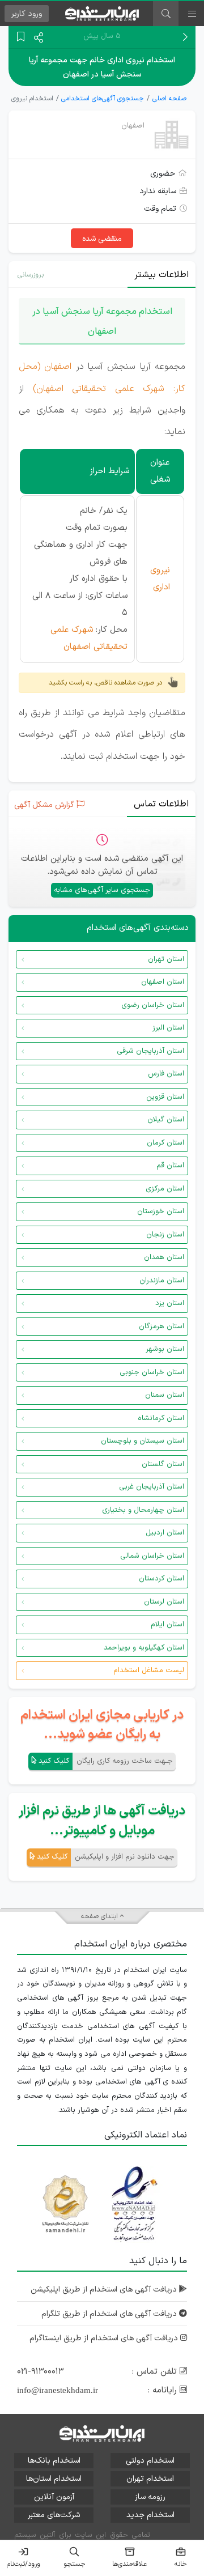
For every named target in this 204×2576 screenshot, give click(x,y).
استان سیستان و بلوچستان (143, 1441)
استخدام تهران (150, 2479)
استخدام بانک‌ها (54, 2461)
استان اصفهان (163, 982)
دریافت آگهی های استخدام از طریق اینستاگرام (105, 2338)
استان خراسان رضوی (153, 1005)
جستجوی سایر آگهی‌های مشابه (102, 890)
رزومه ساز (150, 2497)
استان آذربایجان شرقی (150, 1051)
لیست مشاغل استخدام (149, 1670)
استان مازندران (162, 1281)
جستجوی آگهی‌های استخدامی (103, 99)
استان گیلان (166, 1120)
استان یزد (170, 1303)
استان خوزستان (161, 1212)
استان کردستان (161, 1579)
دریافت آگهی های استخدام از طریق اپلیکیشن (105, 2290)
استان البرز (168, 1028)
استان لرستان (164, 1602)
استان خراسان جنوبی (152, 1372)
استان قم (170, 1166)
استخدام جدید (150, 2515)
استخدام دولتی (150, 2461)
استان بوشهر (165, 1349)
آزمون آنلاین (54, 2497)
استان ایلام (167, 1625)
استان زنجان (165, 1235)
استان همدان (164, 1257)
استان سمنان (165, 1395)
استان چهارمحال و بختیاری (143, 1510)
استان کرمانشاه (161, 1418)
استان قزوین (165, 1097)
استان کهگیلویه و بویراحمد (144, 1648)
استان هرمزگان (161, 1327)
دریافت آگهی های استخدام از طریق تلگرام (110, 2314)
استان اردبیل (165, 1533)
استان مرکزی (165, 1189)
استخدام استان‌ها (54, 2479)
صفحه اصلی (169, 99)
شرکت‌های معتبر (54, 2515)
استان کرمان (165, 1143)
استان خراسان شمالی (152, 1556)
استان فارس (166, 1074)
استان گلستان (163, 1464)
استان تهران (166, 959)
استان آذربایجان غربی (152, 1487)
